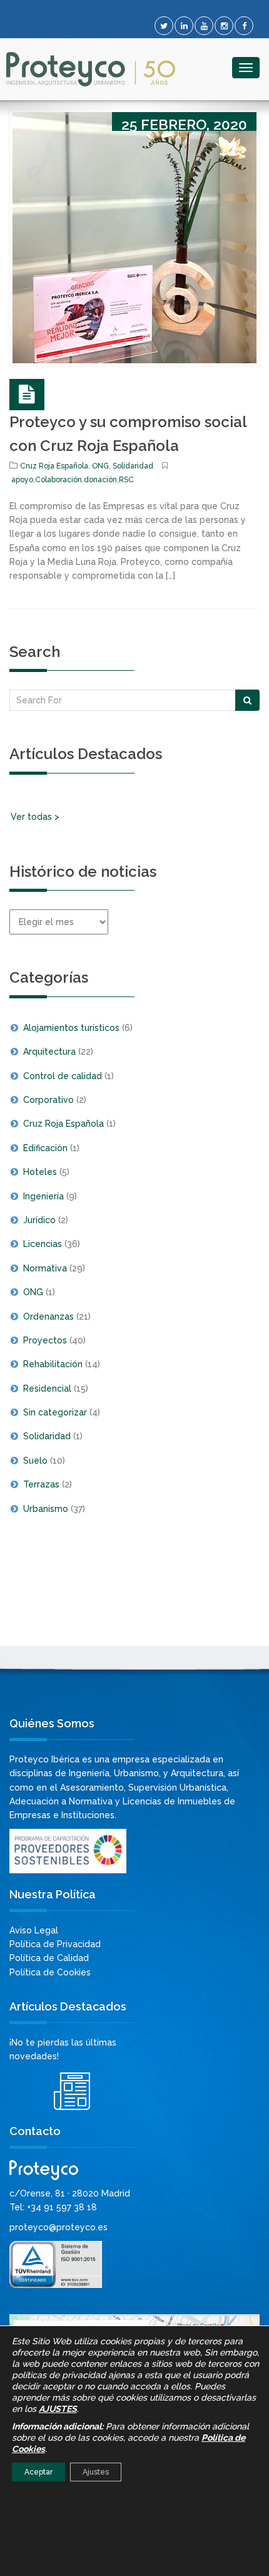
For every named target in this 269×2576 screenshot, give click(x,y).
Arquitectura (49, 1052)
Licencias (43, 1244)
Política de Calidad (49, 1958)
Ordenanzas (48, 1316)
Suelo (35, 1461)
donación (100, 480)
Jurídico (39, 1220)
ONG (100, 466)
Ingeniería (43, 1196)
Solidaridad (133, 466)
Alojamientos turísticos (71, 1028)
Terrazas (41, 1484)
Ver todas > (35, 817)
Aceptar (38, 2472)
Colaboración (58, 480)
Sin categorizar (55, 1412)
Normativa (45, 1268)
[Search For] (247, 700)
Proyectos (45, 1340)
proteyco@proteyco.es (58, 2227)
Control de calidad (63, 1076)
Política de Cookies (50, 1972)
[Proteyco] (91, 69)
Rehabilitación (53, 1364)
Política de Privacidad (55, 1944)
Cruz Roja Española (54, 466)
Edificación (45, 1148)
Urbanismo (46, 1509)
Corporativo (48, 1100)
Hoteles (40, 1172)
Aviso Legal (34, 1930)
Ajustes (96, 2472)
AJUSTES (58, 2409)
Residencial (47, 1389)
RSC (126, 480)
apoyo (22, 480)
